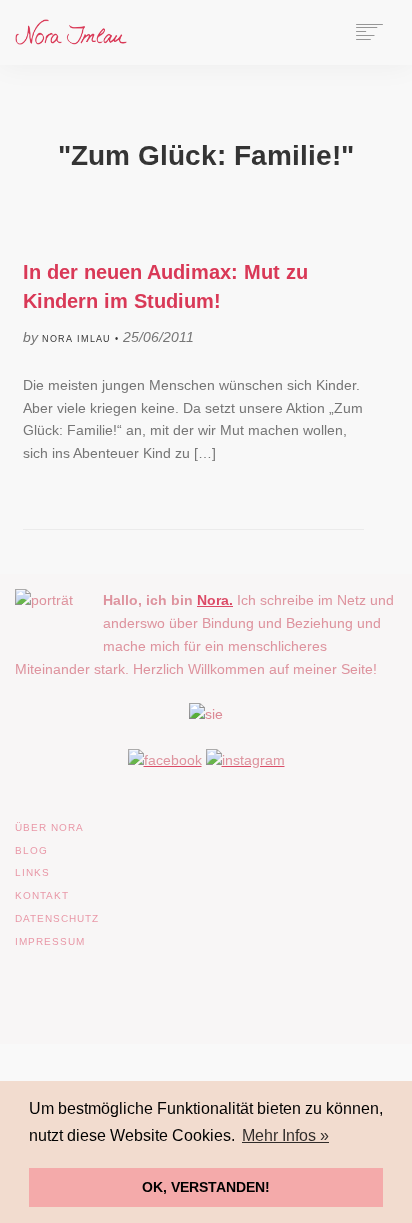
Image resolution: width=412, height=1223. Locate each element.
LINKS (32, 872)
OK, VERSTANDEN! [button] (206, 1187)
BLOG (31, 850)
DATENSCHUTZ (57, 918)
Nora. (215, 600)
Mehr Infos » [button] (285, 1135)
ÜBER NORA (49, 827)
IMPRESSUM (50, 941)
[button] (36, 1187)
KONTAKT (42, 895)
